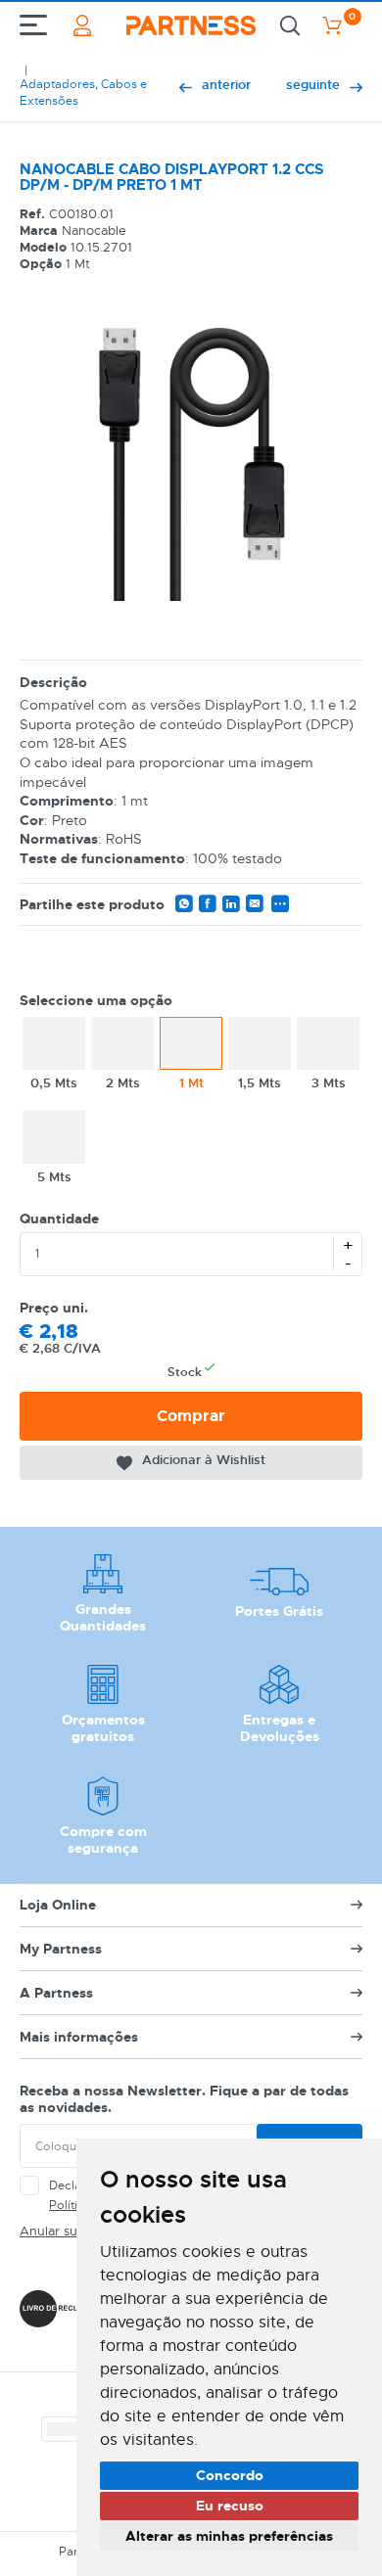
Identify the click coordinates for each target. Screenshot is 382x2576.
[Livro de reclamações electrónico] (67, 2309)
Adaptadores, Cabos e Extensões (83, 92)
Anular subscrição (73, 2231)
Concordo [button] (230, 2475)
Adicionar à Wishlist (204, 1460)
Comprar (191, 1416)
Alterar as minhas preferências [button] (229, 2536)
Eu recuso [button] (230, 2506)
